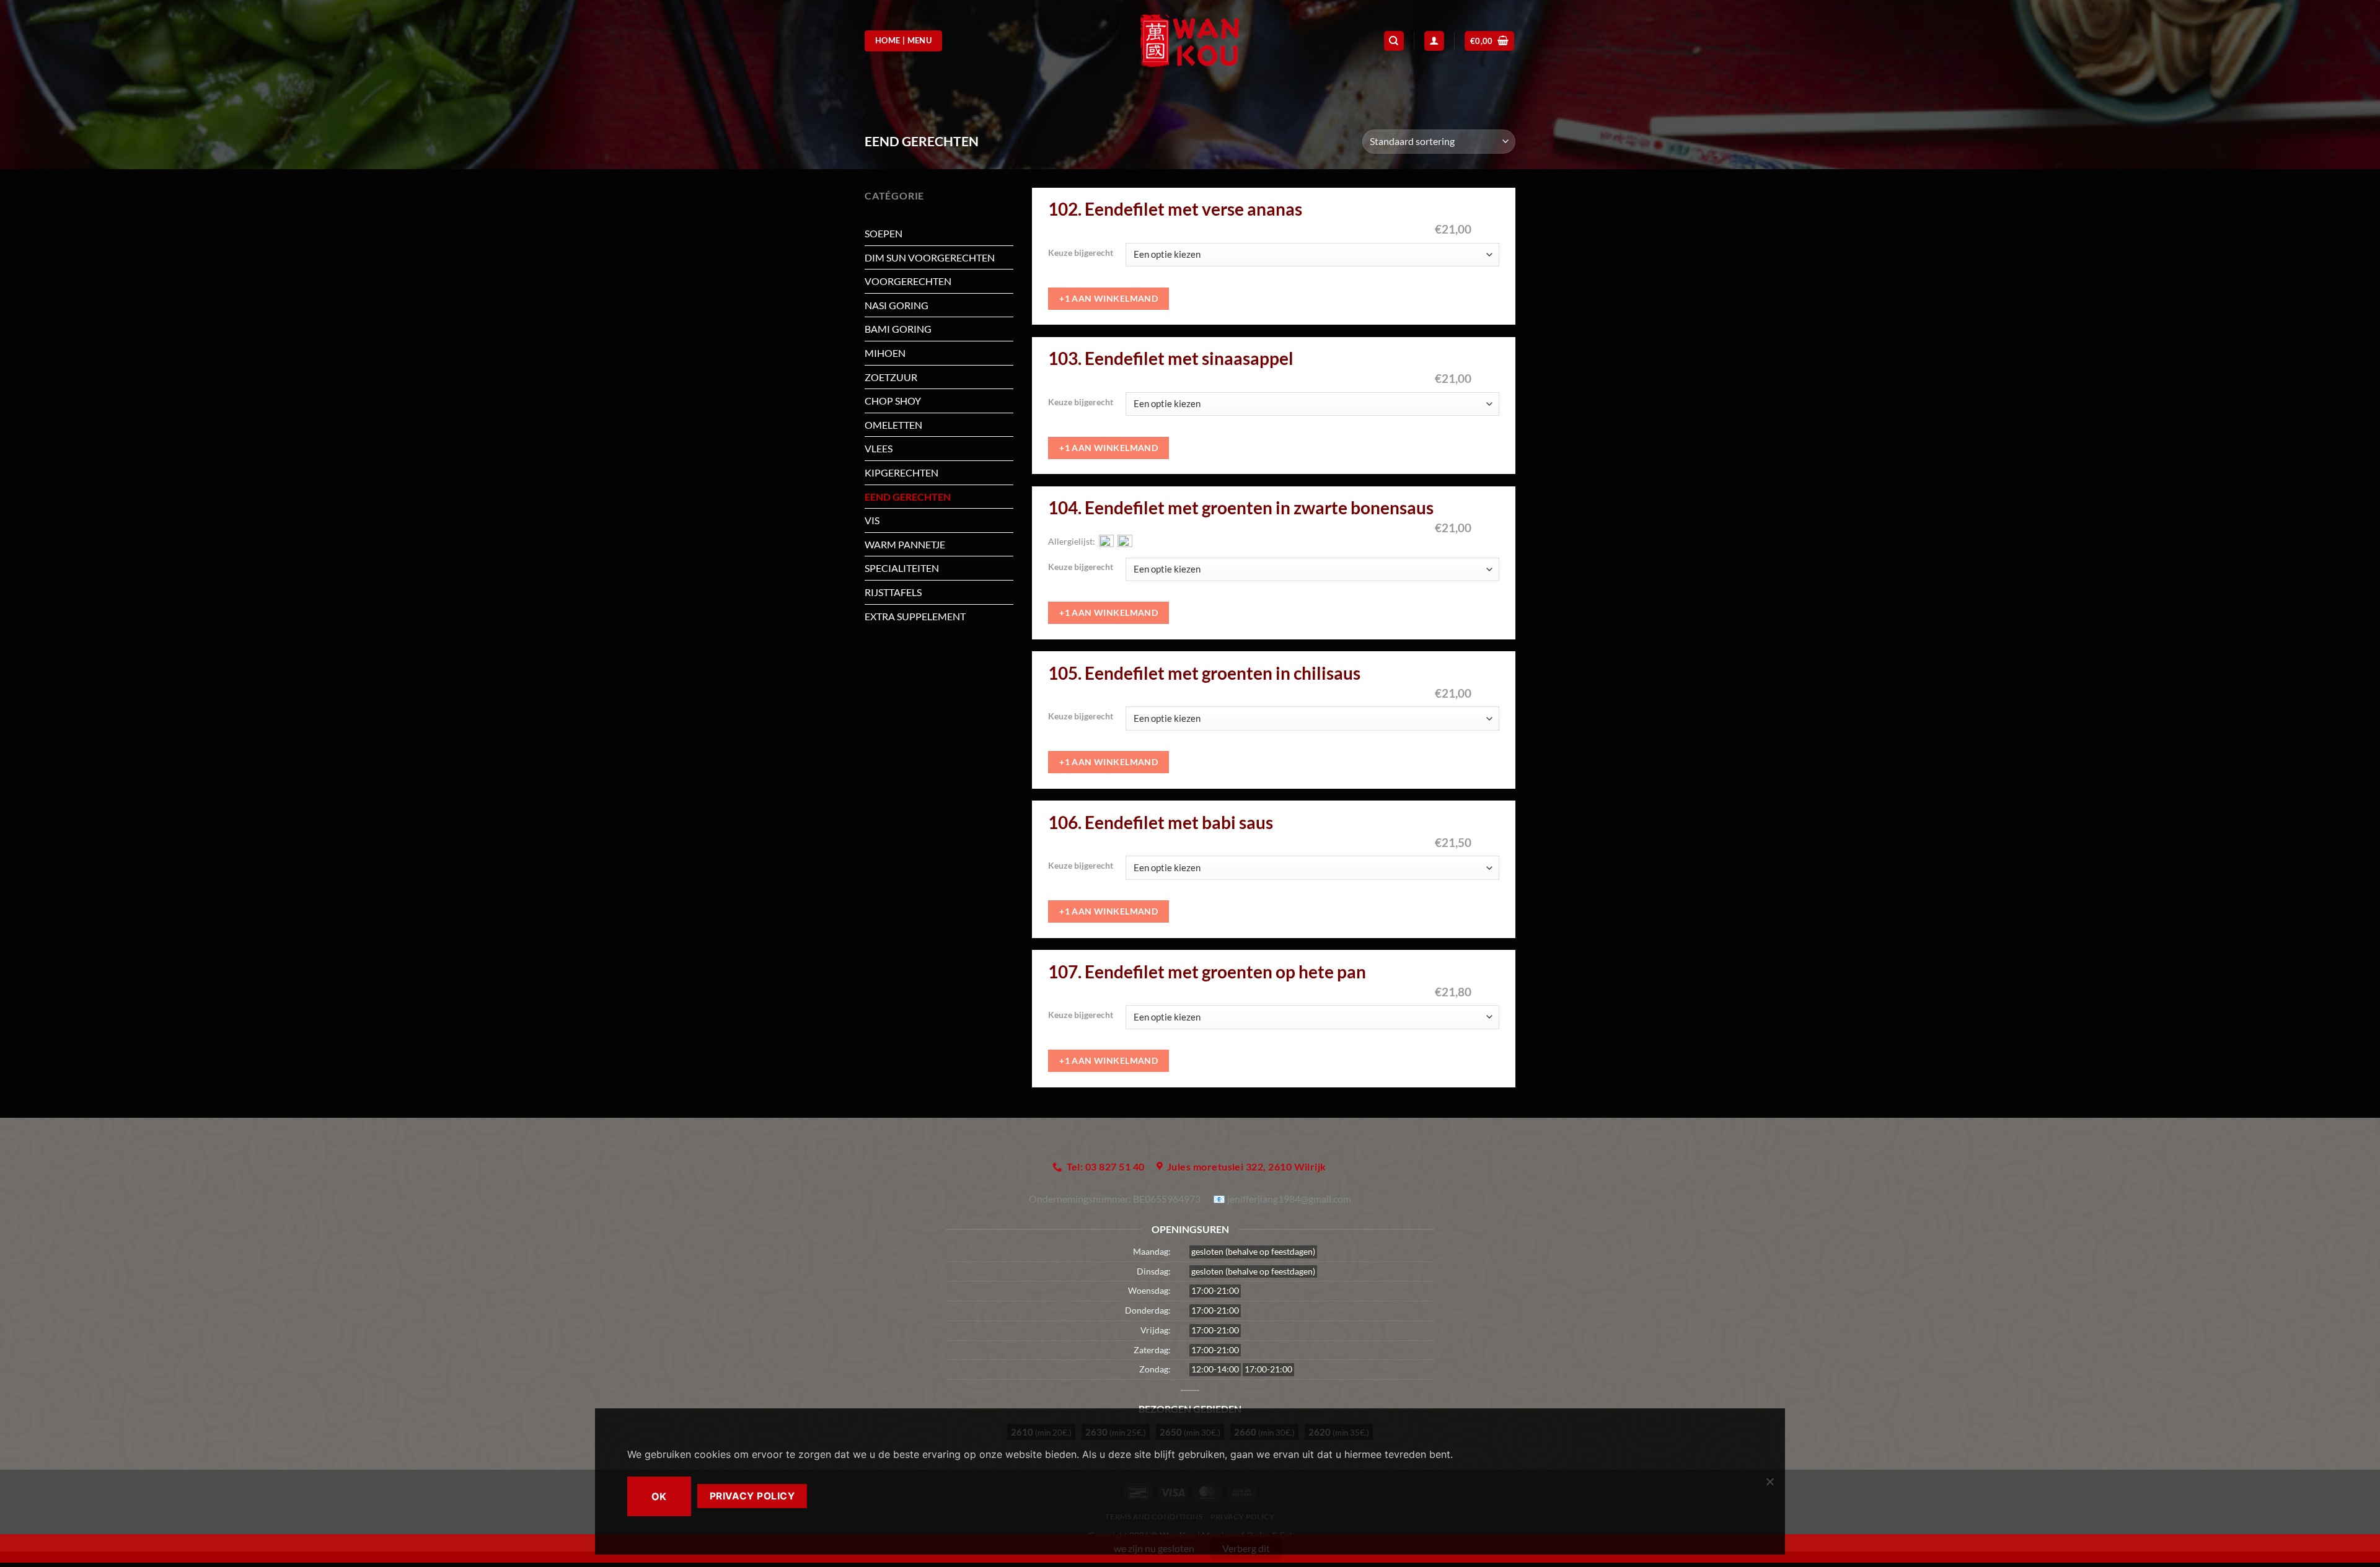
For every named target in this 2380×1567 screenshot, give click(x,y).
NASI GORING (897, 305)
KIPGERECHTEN (901, 472)
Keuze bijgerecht (1081, 253)
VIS (872, 520)
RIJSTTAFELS (893, 592)
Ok (659, 1496)
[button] (1490, 41)
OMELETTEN (893, 425)
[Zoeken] (1394, 41)
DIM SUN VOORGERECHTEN (930, 257)
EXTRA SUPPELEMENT (915, 616)
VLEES (879, 448)
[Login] (1434, 41)
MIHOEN (885, 353)
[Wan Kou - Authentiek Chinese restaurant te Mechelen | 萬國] (1190, 41)
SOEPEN (884, 233)
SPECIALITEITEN (902, 568)
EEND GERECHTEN (908, 497)
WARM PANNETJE (905, 544)
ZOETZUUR (891, 377)
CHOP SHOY (893, 401)
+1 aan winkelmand (1108, 298)
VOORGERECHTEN (908, 281)
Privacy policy (752, 1496)
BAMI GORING (898, 329)
